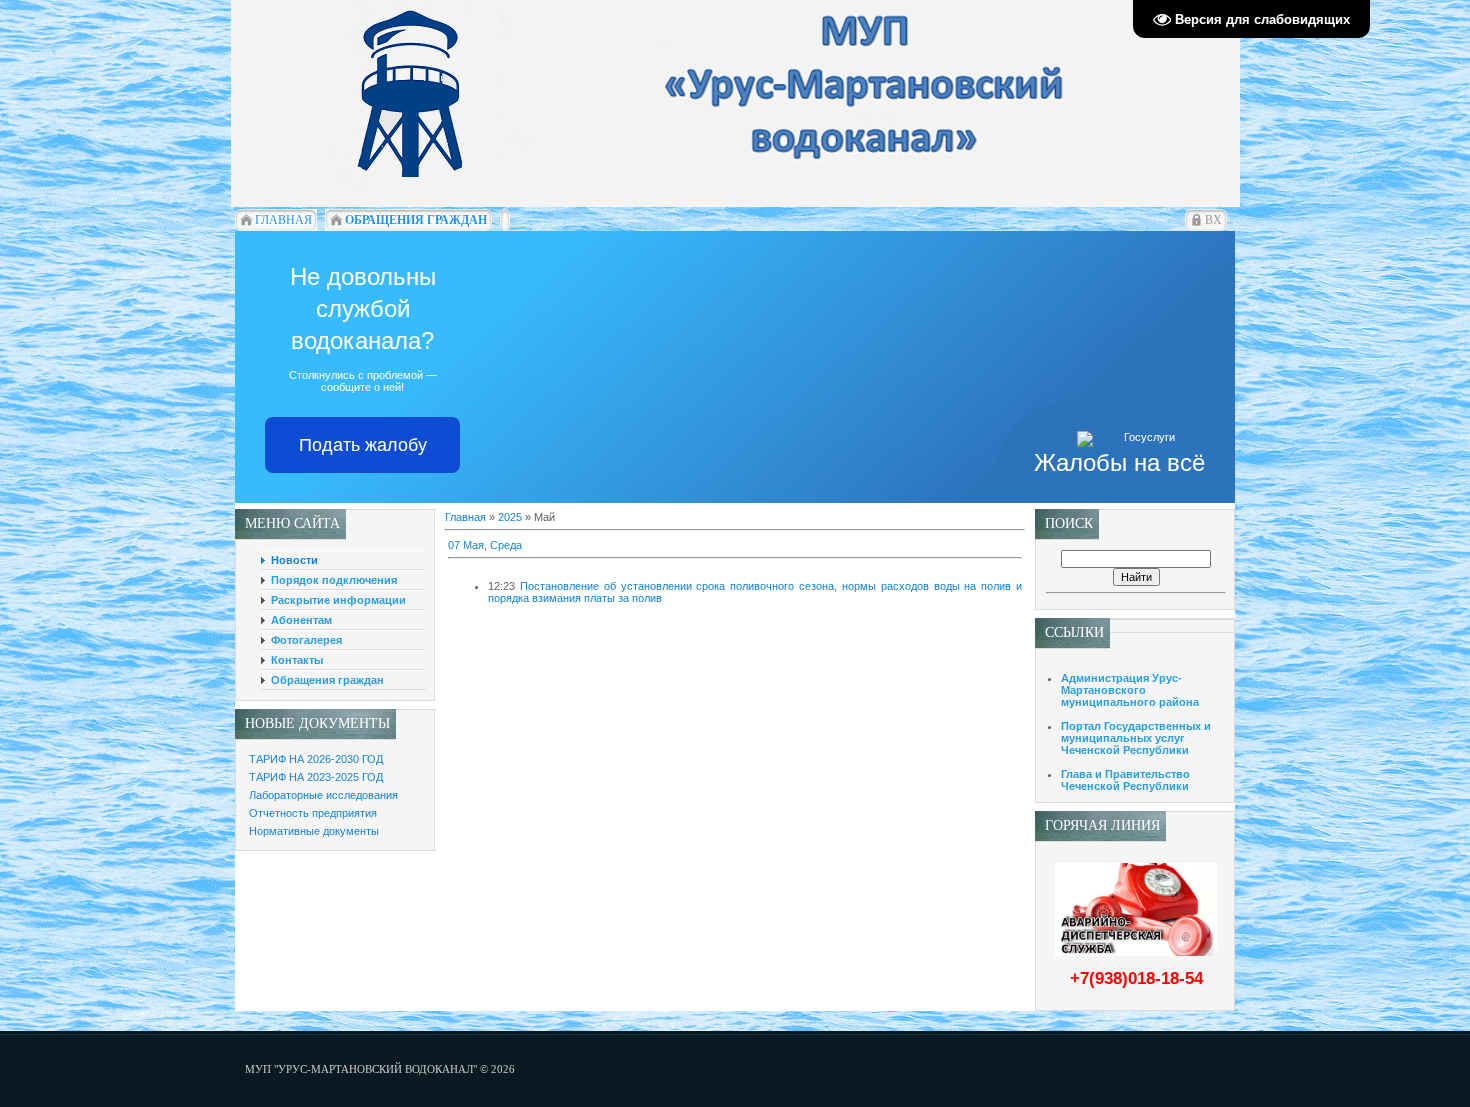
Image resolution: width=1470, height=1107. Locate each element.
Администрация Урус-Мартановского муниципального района (1130, 690)
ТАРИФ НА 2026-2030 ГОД (316, 759)
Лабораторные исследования (323, 795)
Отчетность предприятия (313, 813)
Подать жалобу (363, 445)
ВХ (1213, 220)
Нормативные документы (314, 831)
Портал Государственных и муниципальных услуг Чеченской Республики (1136, 738)
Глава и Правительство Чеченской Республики (1125, 780)
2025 (510, 517)
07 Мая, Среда (485, 545)
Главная (465, 517)
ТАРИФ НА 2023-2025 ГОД (316, 777)
